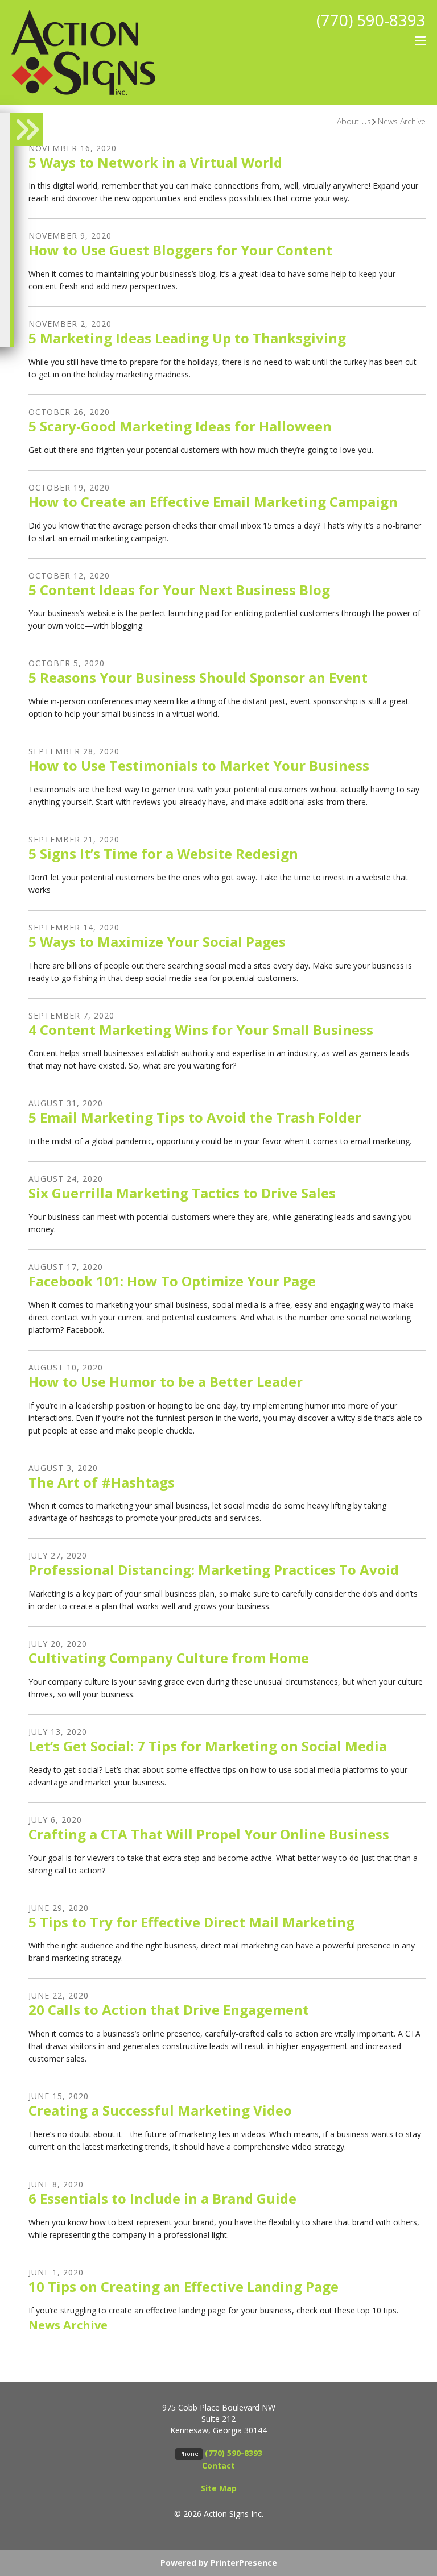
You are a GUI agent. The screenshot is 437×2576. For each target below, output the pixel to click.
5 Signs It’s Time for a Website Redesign (163, 853)
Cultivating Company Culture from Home (169, 1658)
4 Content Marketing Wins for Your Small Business (201, 1030)
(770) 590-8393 (371, 20)
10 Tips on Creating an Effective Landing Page (184, 2286)
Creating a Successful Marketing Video (160, 2110)
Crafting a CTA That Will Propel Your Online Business (209, 1834)
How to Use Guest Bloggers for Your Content (180, 250)
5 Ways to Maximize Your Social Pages (157, 942)
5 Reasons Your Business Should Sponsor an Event (198, 677)
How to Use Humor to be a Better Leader (166, 1382)
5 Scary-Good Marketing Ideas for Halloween (180, 426)
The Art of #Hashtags (102, 1482)
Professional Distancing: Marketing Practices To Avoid (214, 1570)
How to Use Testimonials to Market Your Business (199, 765)
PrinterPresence (244, 2563)
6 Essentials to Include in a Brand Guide (162, 2198)
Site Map (219, 2488)
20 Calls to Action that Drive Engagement (169, 2010)
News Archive (402, 121)
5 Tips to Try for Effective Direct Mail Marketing (191, 1922)
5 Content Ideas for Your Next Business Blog (179, 590)
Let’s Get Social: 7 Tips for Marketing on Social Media (208, 1746)
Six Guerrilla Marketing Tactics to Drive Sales (182, 1193)
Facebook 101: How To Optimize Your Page (172, 1281)
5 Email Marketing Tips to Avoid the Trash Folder (195, 1117)
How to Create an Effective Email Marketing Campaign (213, 502)
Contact (218, 2465)
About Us (354, 121)
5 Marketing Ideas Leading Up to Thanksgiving (187, 338)
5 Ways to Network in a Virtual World (155, 162)
